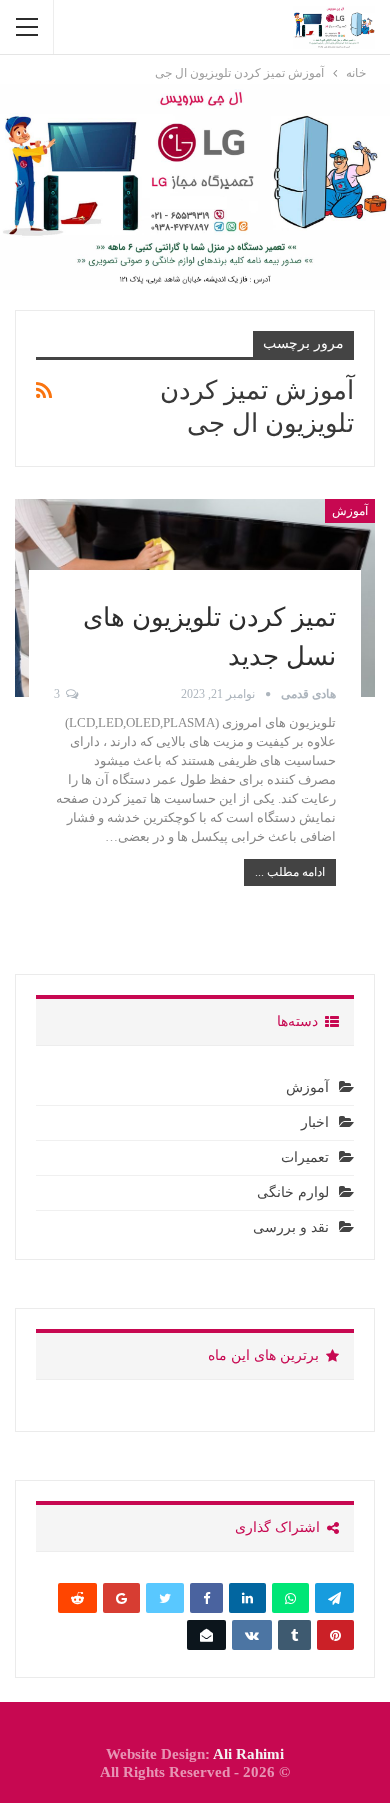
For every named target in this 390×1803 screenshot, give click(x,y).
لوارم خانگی (293, 1192)
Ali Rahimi (248, 1754)
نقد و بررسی (291, 1227)
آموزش (350, 511)
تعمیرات (305, 1157)
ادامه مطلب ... (290, 872)
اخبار (315, 1122)
